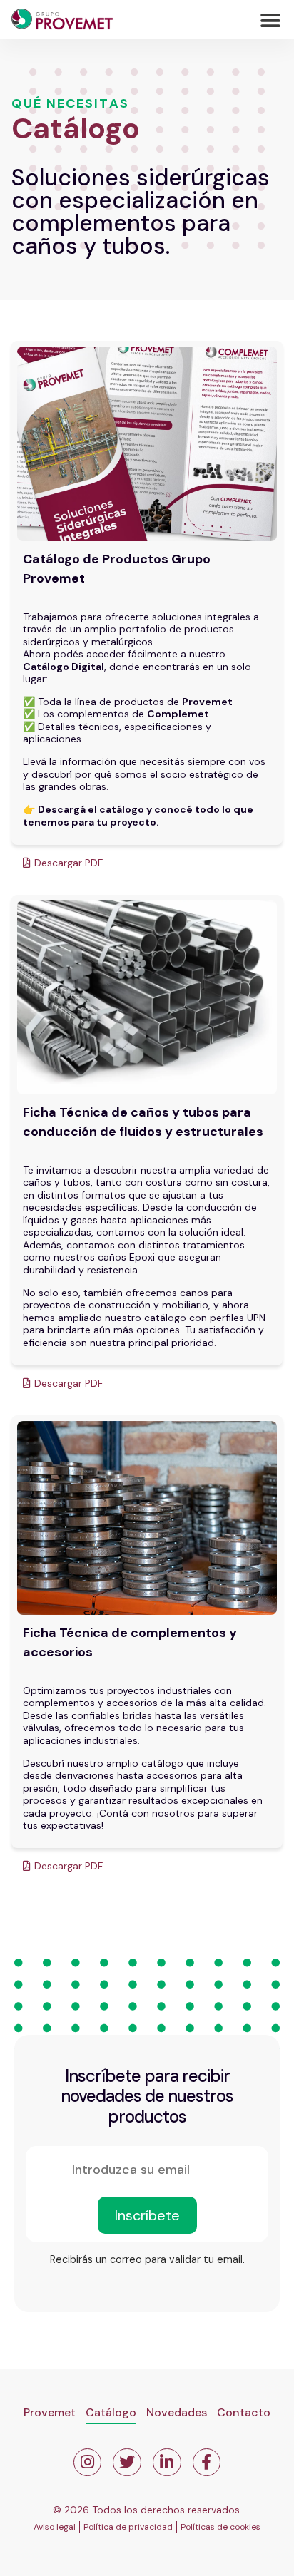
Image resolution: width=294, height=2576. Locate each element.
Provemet (50, 2412)
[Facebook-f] (207, 2463)
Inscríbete (147, 2215)
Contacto (244, 2412)
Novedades (177, 2412)
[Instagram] (88, 2463)
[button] (270, 21)
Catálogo (111, 2412)
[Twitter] (127, 2463)
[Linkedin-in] (167, 2463)
